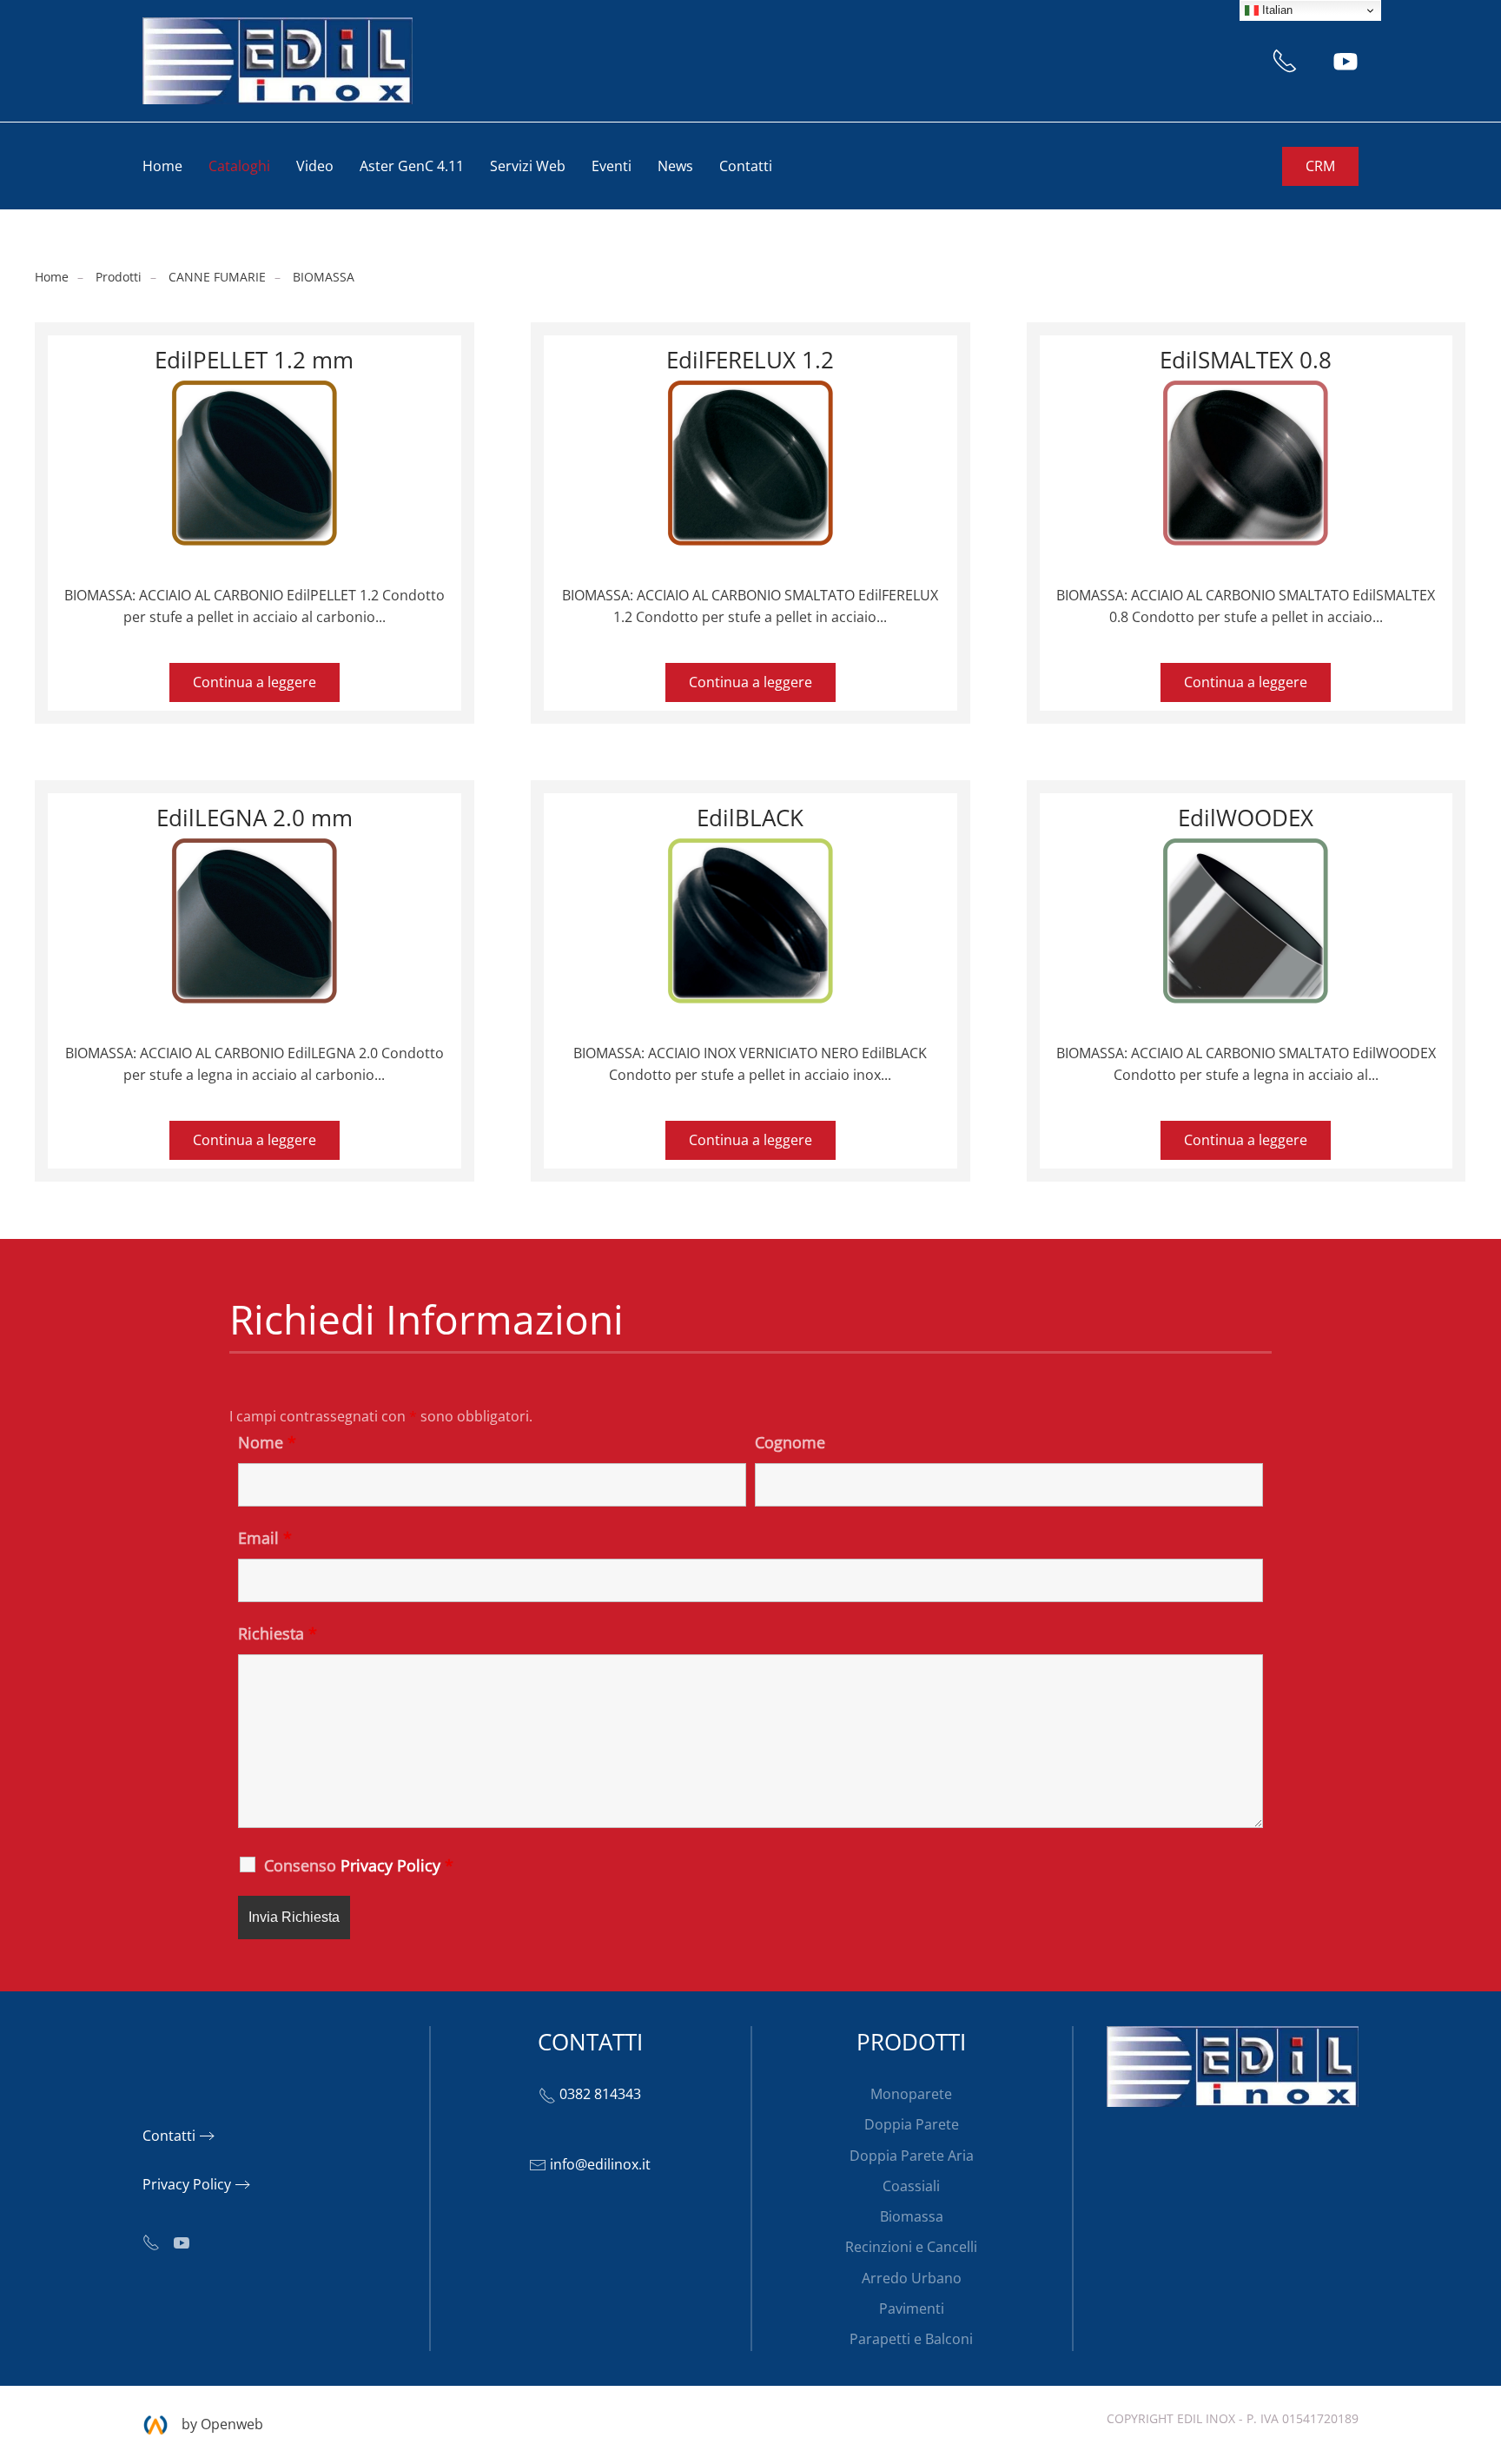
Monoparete (911, 2094)
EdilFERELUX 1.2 (750, 360)
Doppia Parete (912, 2124)
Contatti (746, 166)
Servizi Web (528, 166)
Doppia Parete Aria (912, 2156)
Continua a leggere (255, 682)
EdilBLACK (750, 818)
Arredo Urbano (912, 2278)
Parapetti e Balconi (911, 2339)
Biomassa (912, 2216)
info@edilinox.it (600, 2164)
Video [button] (315, 166)
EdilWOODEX (1246, 818)
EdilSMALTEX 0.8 (1246, 360)
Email (265, 1538)
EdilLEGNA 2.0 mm (255, 818)
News (675, 166)
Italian (1276, 10)
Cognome (790, 1442)
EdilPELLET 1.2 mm (254, 360)
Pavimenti (912, 2308)
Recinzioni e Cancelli (911, 2247)
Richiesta (278, 1633)
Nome (267, 1442)
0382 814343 (600, 2094)
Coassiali (911, 2186)
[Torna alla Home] (278, 61)
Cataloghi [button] (239, 166)
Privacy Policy (187, 2184)
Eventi (612, 166)
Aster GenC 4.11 (412, 166)
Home (162, 166)
